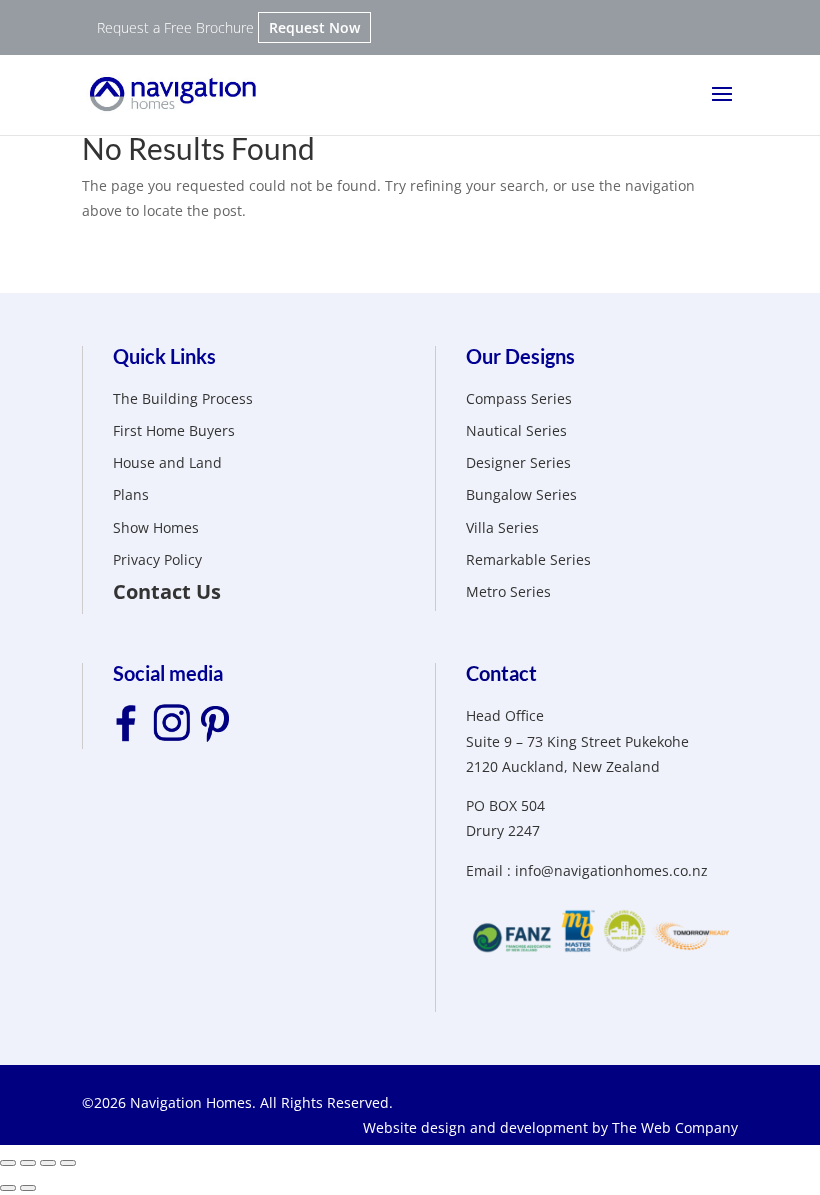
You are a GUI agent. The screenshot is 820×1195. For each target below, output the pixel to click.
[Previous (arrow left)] (8, 1188)
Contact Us (167, 591)
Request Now (314, 27)
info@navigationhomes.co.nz (611, 870)
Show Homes (156, 527)
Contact (501, 673)
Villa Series (502, 527)
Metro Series (508, 591)
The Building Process (183, 398)
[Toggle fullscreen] (48, 1163)
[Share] (28, 1163)
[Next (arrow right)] (28, 1188)
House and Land (167, 462)
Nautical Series (516, 430)
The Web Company (675, 1127)
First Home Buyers (174, 430)
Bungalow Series (521, 494)
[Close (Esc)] (8, 1163)
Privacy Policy (157, 559)
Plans (131, 494)
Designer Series (518, 462)
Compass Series (519, 398)
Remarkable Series (528, 559)
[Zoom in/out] (68, 1163)
